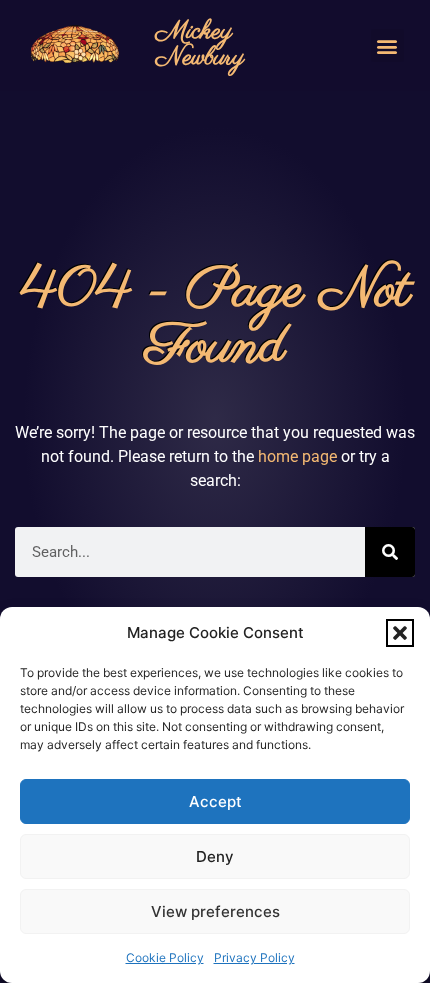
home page (297, 456)
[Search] (390, 552)
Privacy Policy (254, 957)
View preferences (215, 911)
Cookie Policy (165, 957)
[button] (400, 633)
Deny (215, 856)
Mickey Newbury (200, 45)
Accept (215, 801)
